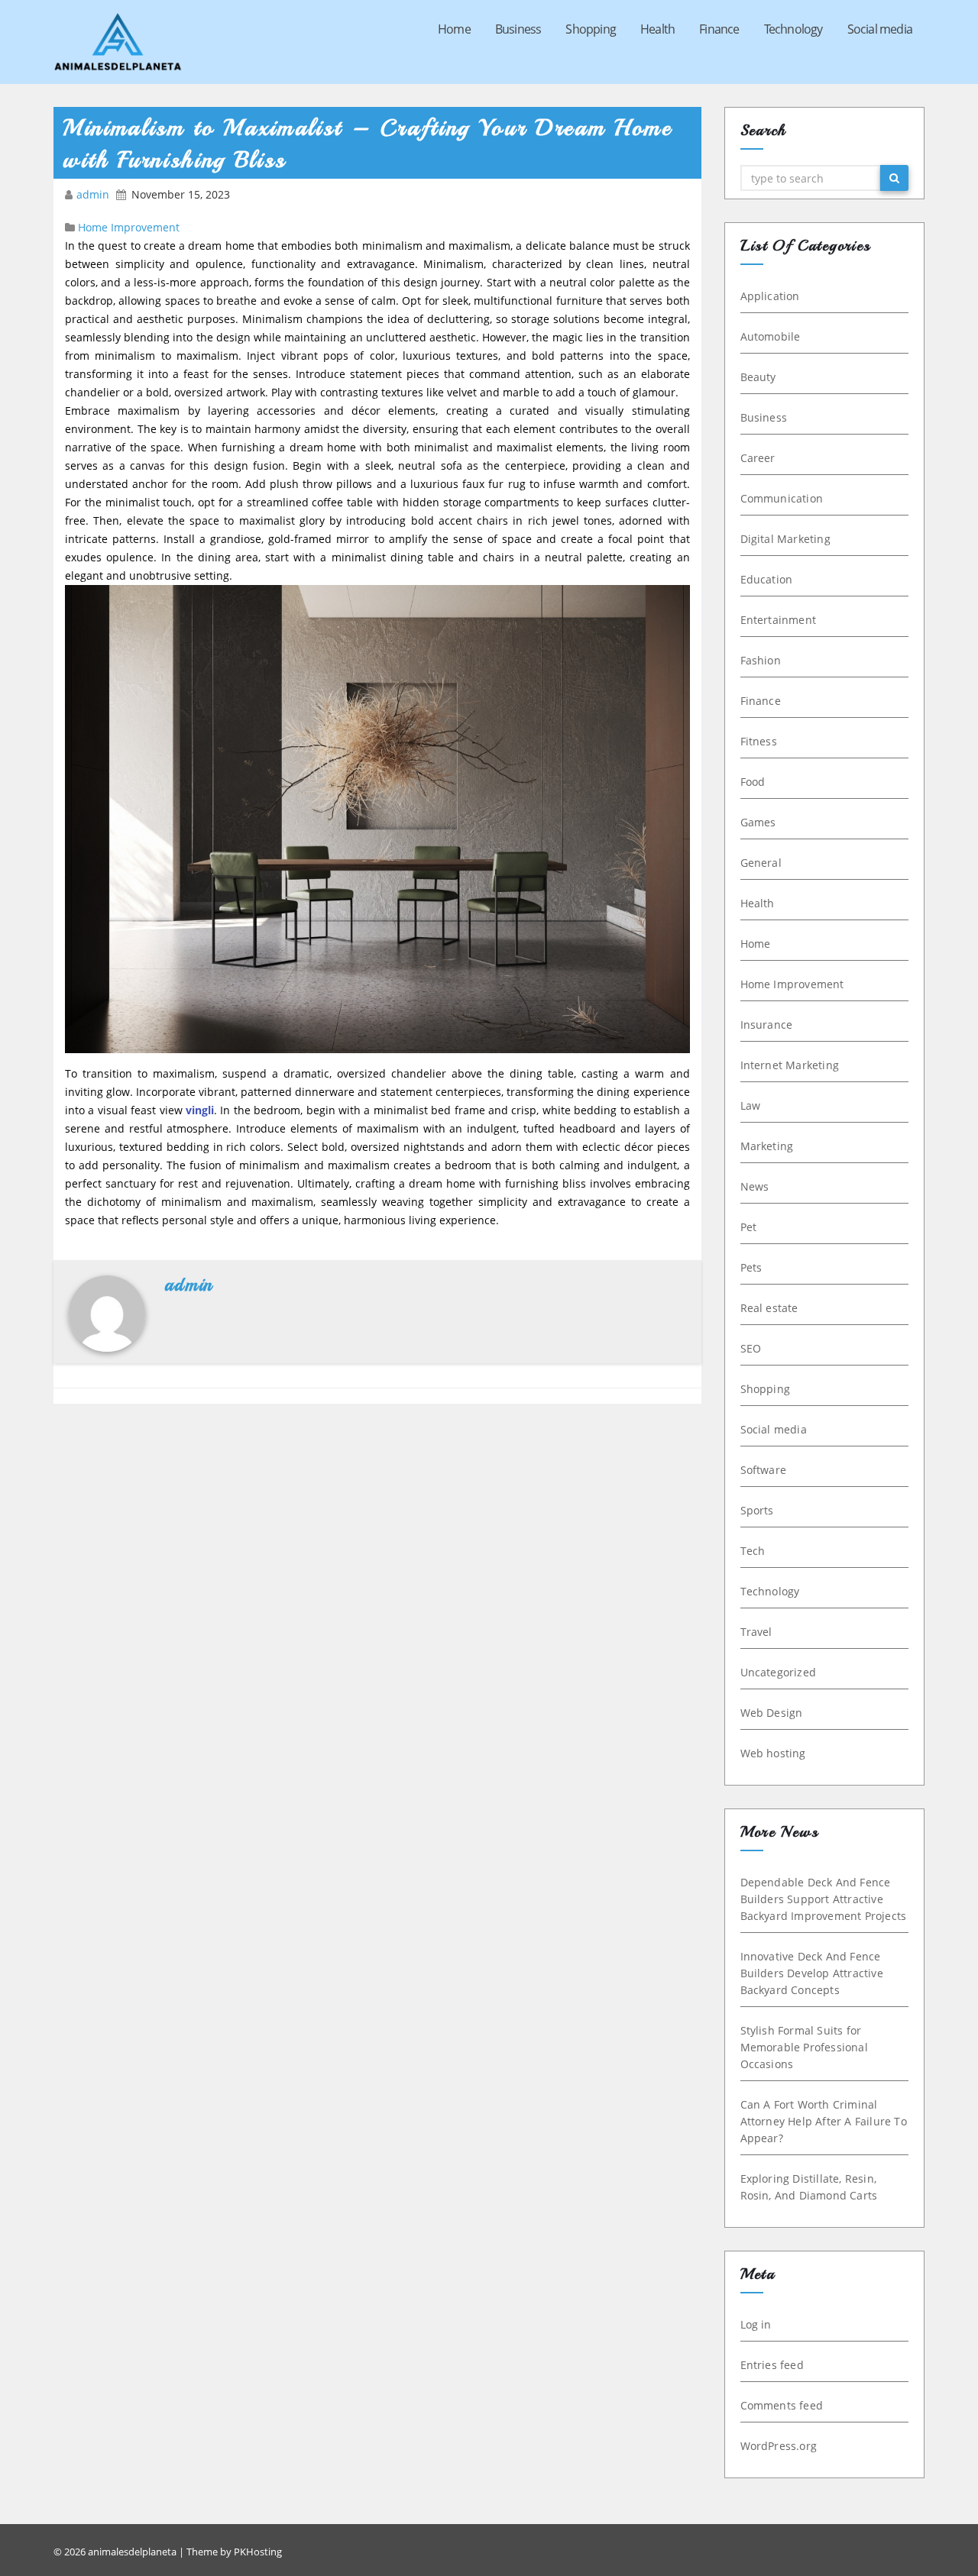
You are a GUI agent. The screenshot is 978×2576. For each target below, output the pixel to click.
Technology (793, 29)
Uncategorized (779, 1672)
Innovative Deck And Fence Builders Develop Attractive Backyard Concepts (812, 1973)
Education (767, 579)
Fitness (759, 741)
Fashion (761, 660)
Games (758, 822)
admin (94, 194)
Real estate (769, 1308)
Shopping (591, 29)
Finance (719, 29)
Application (770, 296)
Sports (757, 1510)
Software (764, 1470)
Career (758, 458)
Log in (756, 2324)
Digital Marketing (785, 539)
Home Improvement (129, 227)
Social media (880, 29)
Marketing (767, 1146)
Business (518, 29)
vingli (200, 1110)
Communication (782, 498)
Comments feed (782, 2405)
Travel (756, 1632)
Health (657, 29)
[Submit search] (894, 178)
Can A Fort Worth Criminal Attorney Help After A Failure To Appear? (824, 2121)
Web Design (772, 1713)
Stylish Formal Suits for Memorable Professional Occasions (804, 2047)
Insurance (767, 1025)
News (755, 1186)
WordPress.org (779, 2446)
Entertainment (779, 620)
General (761, 863)
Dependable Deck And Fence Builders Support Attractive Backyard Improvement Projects (824, 1899)
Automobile (771, 336)
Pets (751, 1267)
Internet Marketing (790, 1065)
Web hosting (773, 1753)
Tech (753, 1551)
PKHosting (258, 2552)
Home (454, 29)
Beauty (758, 377)
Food (753, 782)
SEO (751, 1348)
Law (751, 1105)
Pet (749, 1227)
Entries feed (772, 2365)
